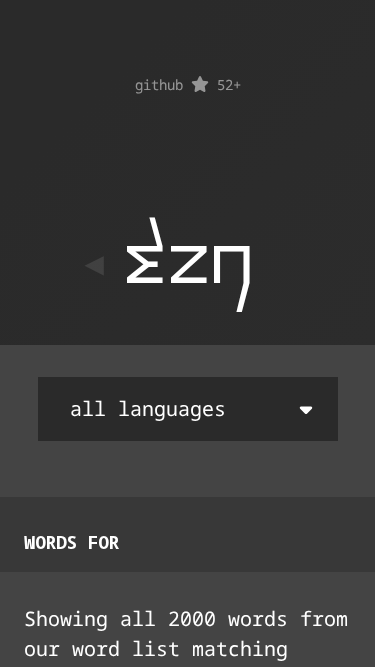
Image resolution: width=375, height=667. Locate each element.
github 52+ (188, 84)
